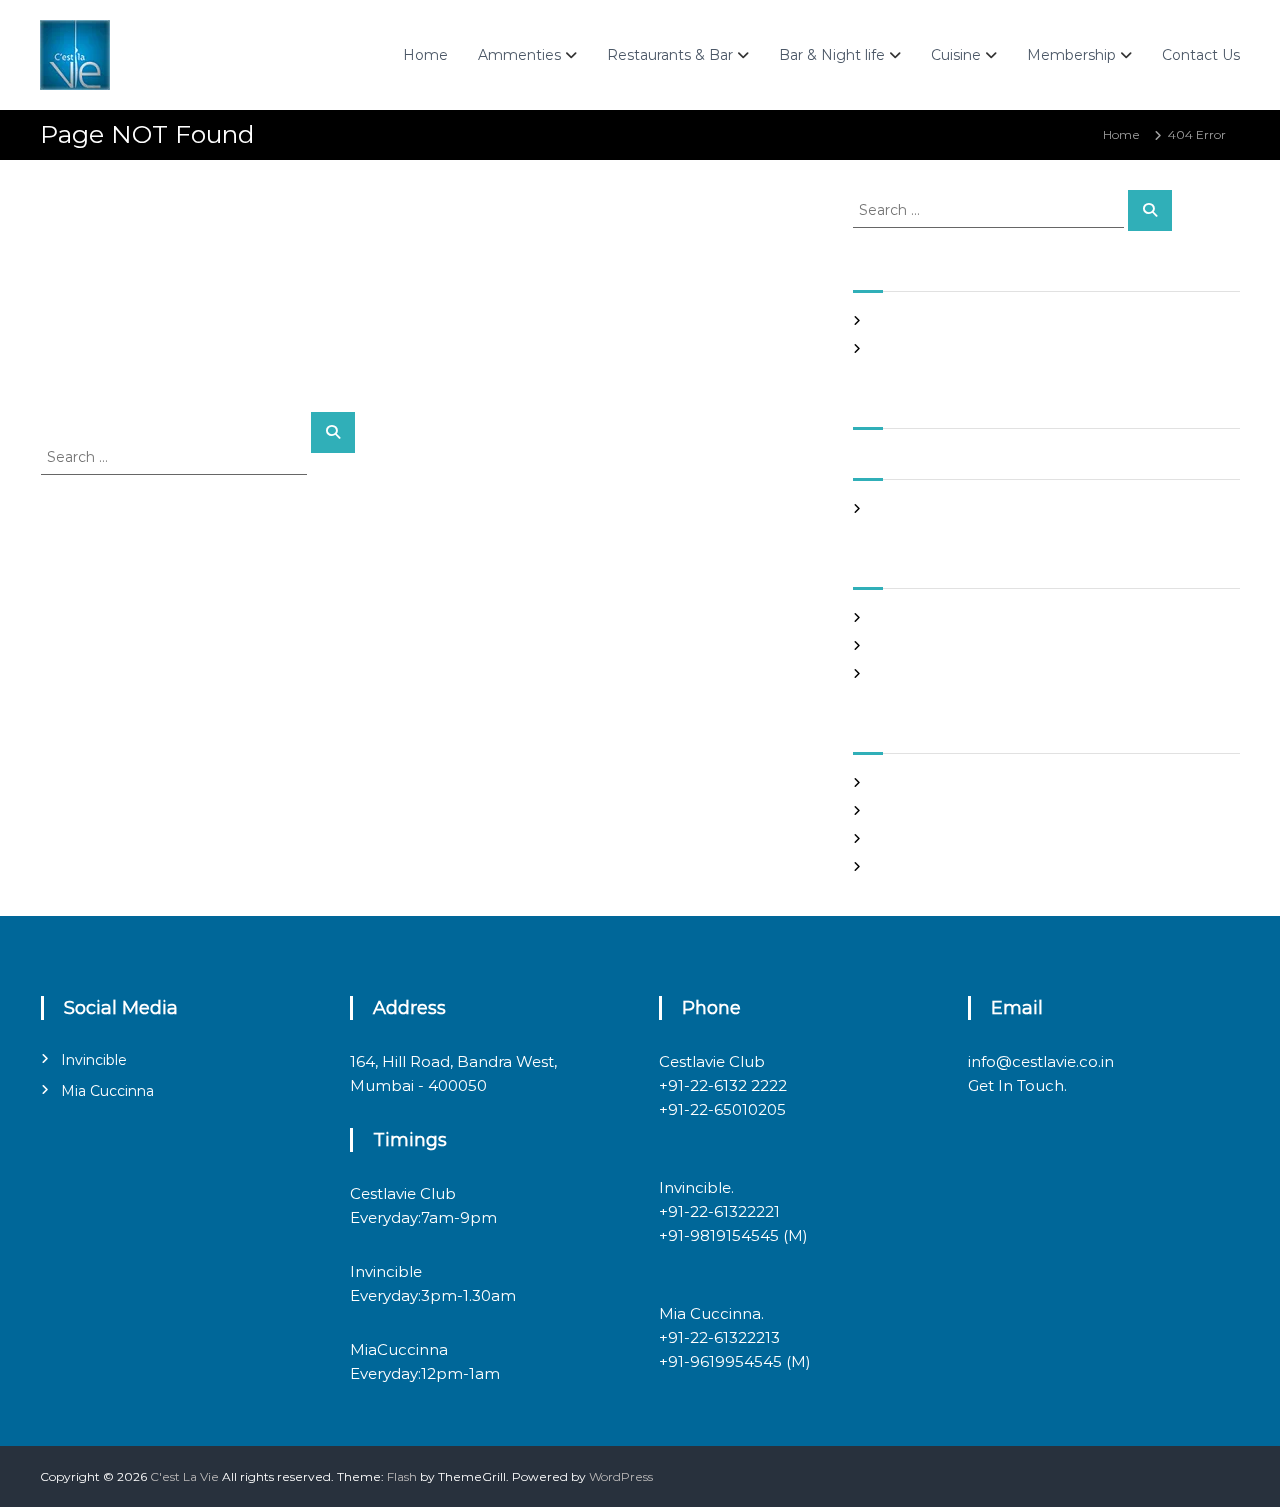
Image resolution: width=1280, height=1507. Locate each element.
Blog (886, 617)
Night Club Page (922, 320)
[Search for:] (176, 456)
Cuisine (956, 55)
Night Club (905, 645)
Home (425, 55)
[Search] (333, 432)
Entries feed (909, 810)
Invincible (94, 1060)
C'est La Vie (184, 1476)
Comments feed (922, 838)
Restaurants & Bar (670, 55)
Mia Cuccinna (107, 1091)
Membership (1071, 55)
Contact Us (1201, 55)
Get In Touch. (1017, 1085)
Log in (891, 782)
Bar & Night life (832, 55)
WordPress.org (916, 866)
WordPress (621, 1476)
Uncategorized (917, 673)
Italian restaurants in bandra (956, 348)
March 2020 (909, 508)
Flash (402, 1476)
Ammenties (519, 55)
